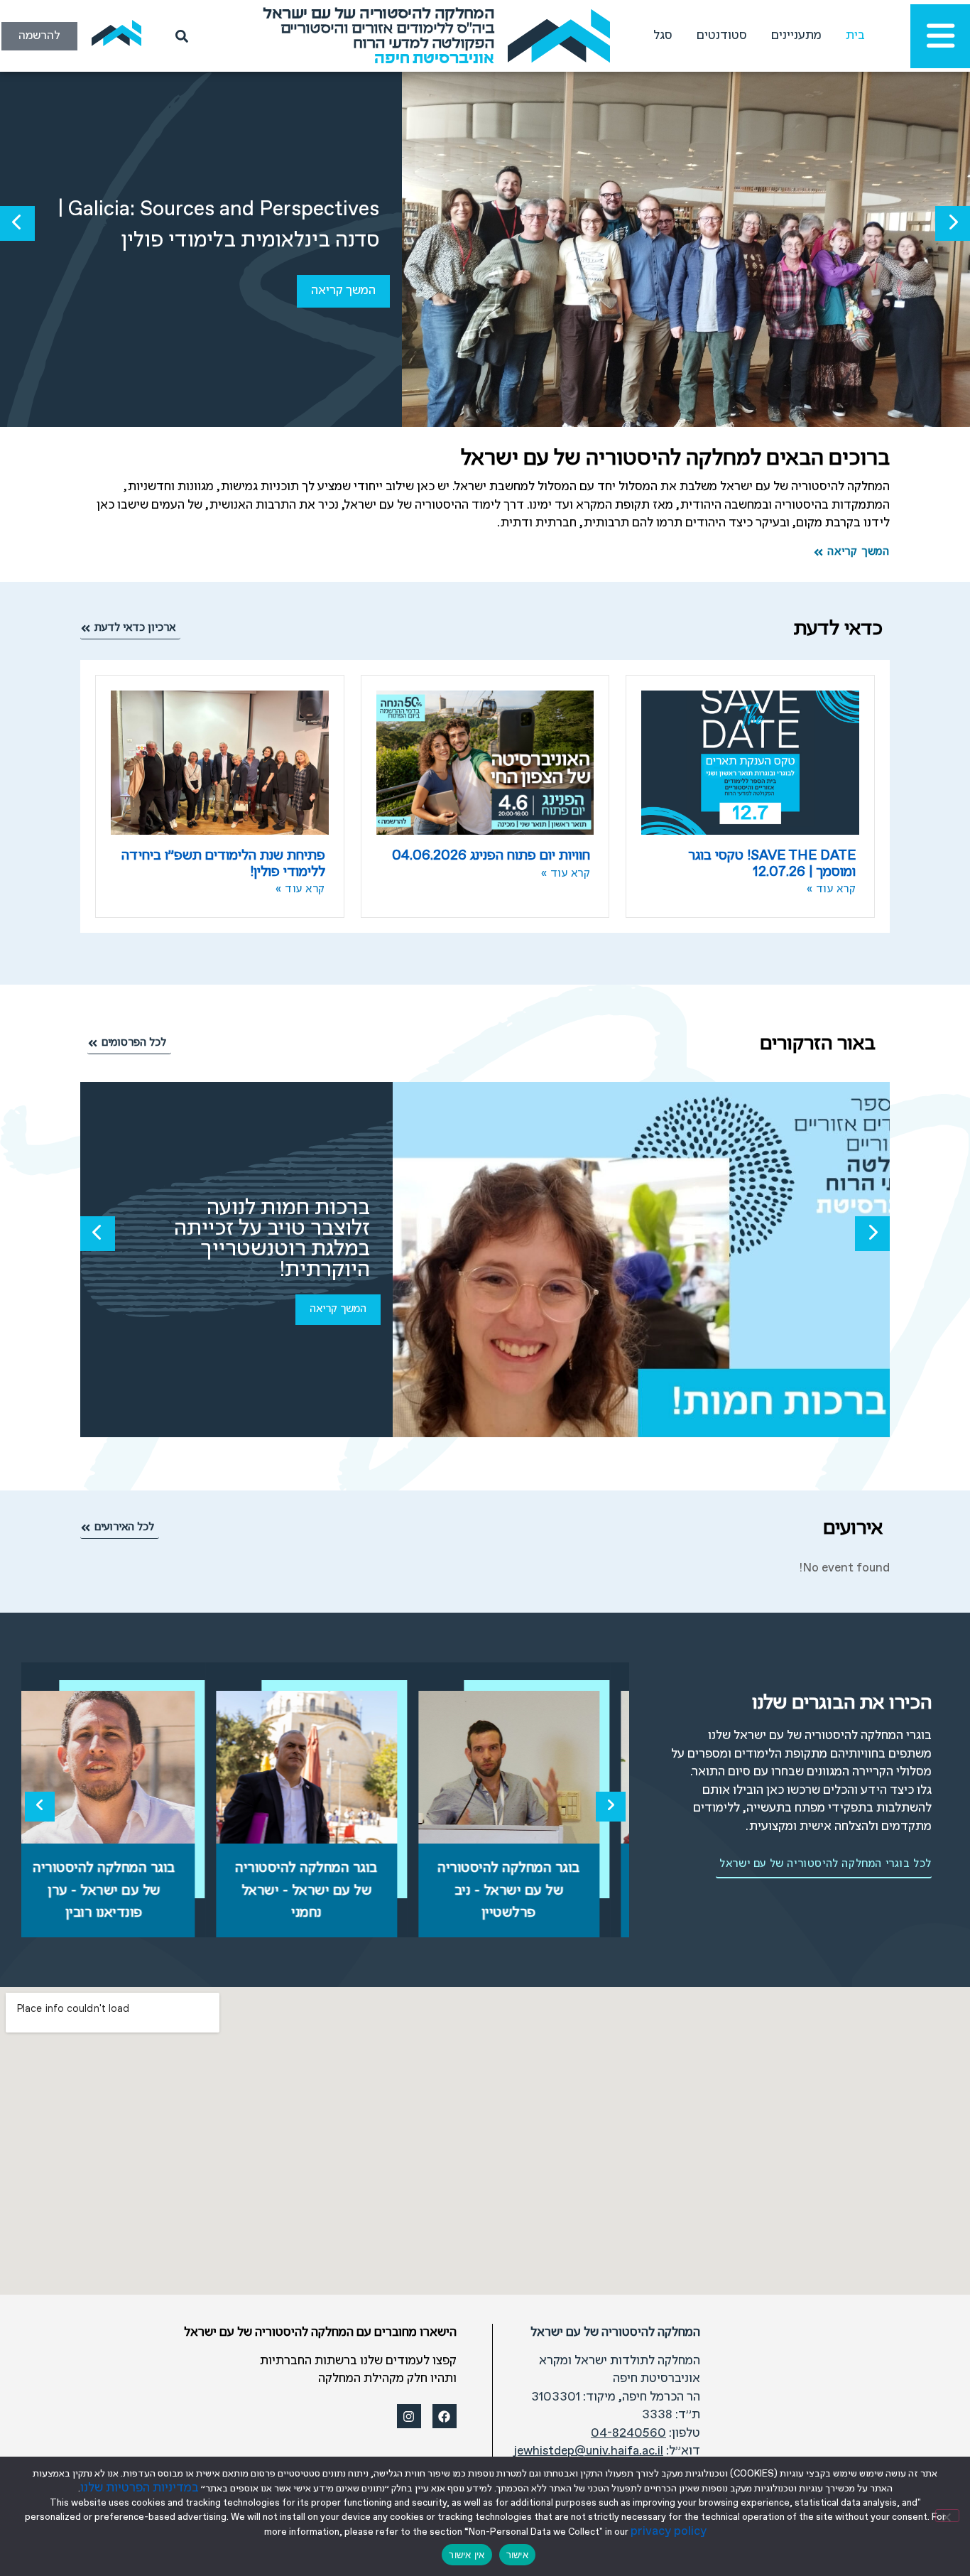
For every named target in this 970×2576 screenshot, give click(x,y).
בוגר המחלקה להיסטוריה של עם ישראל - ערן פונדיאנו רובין (123, 1890)
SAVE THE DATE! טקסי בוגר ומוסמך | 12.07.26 (772, 864)
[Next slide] (611, 1807)
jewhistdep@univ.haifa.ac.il (589, 2451)
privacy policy (669, 2532)
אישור (517, 2555)
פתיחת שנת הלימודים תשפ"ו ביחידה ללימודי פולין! (223, 864)
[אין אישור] (947, 2516)
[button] (953, 223)
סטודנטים (722, 36)
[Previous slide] (40, 1807)
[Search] (179, 36)
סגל (663, 36)
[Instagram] (409, 2416)
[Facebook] (445, 2416)
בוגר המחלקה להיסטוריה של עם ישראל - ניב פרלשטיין (528, 1890)
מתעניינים (796, 36)
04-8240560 (628, 2434)
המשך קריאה (343, 291)
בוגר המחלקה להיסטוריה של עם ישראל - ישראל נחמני (326, 1890)
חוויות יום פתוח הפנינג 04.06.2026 (491, 856)
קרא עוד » (832, 889)
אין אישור (467, 2555)
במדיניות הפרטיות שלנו (140, 2488)
